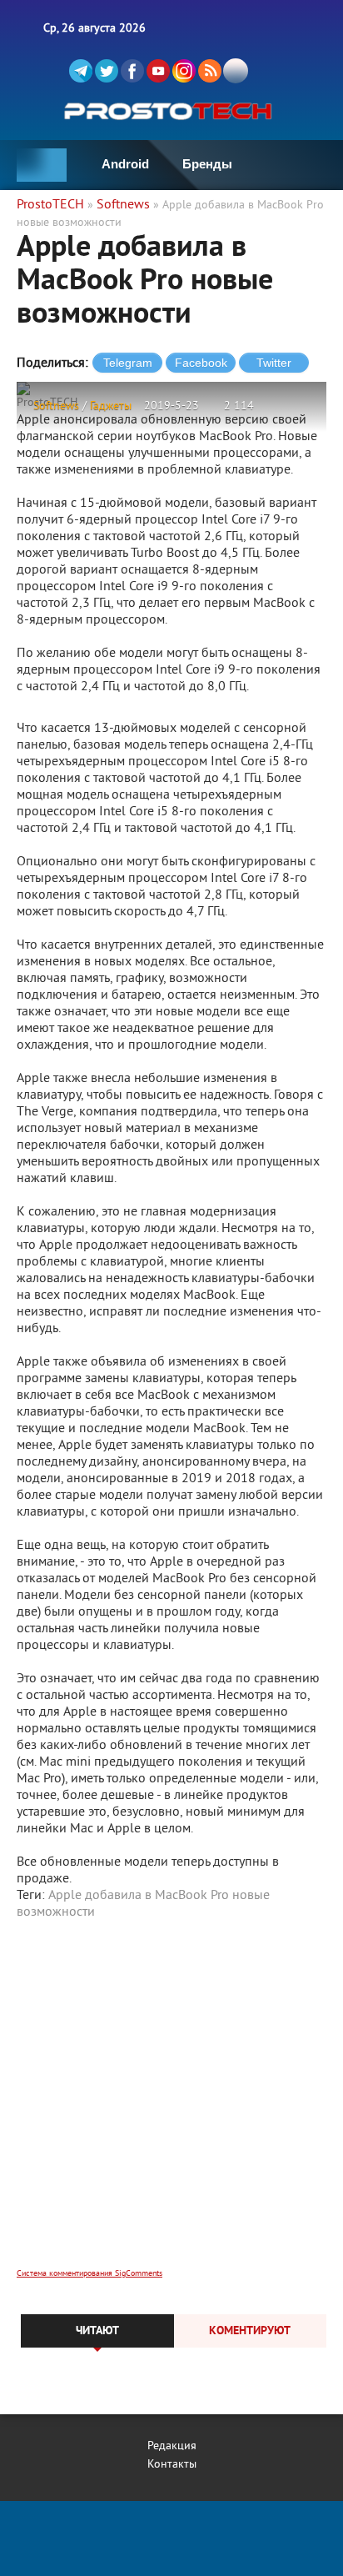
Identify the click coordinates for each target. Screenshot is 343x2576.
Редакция (172, 2446)
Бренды (207, 164)
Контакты (172, 2465)
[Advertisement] (171, 2105)
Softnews (56, 406)
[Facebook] (132, 71)
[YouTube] (158, 71)
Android (125, 164)
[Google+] (184, 71)
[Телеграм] (81, 71)
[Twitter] (107, 71)
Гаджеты (111, 406)
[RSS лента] (210, 71)
